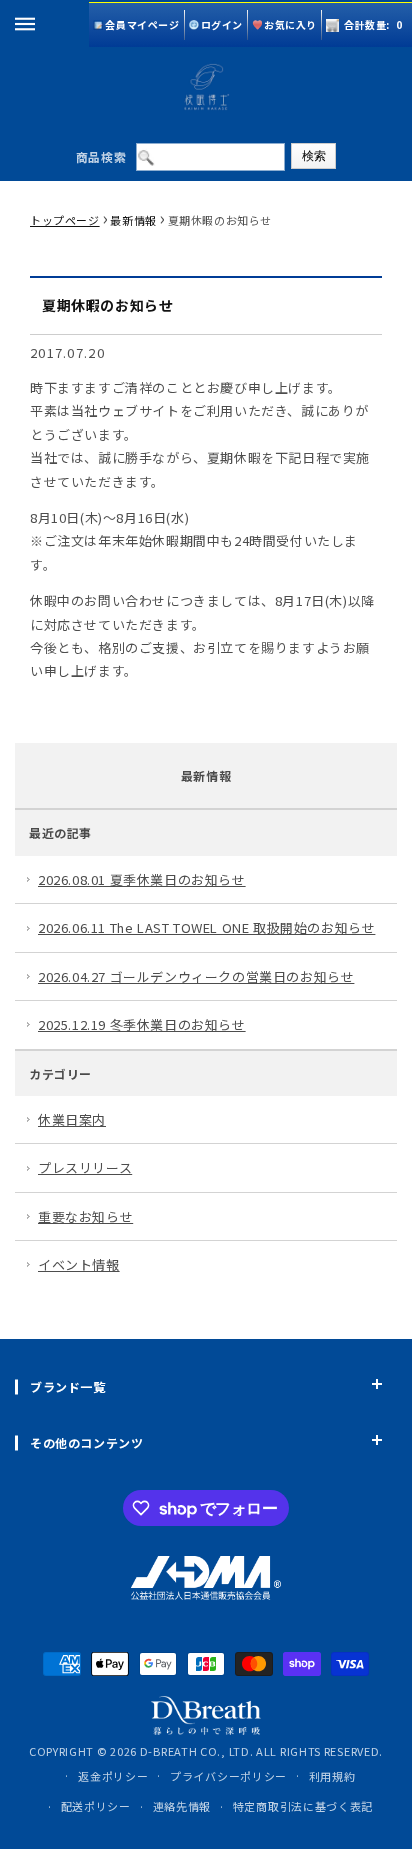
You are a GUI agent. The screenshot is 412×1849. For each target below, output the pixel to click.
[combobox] (210, 157)
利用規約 (332, 1776)
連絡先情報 (182, 1806)
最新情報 (133, 220)
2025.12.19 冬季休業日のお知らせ (142, 1024)
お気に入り (290, 24)
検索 (314, 156)
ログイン (222, 24)
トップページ (65, 220)
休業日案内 (72, 1119)
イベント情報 (79, 1264)
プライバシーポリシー (228, 1776)
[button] (25, 24)
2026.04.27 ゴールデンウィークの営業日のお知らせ (196, 976)
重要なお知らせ (85, 1216)
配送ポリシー (96, 1806)
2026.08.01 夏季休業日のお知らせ (142, 879)
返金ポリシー (113, 1776)
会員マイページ (142, 24)
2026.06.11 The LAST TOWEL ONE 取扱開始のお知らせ (206, 927)
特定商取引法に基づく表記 (303, 1806)
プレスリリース (85, 1167)
